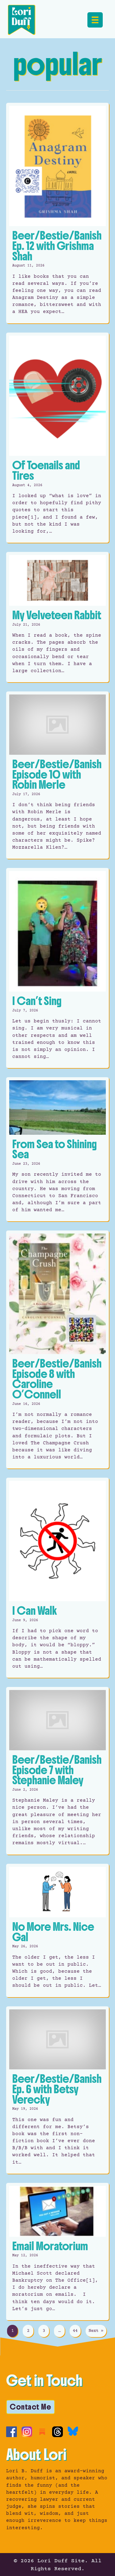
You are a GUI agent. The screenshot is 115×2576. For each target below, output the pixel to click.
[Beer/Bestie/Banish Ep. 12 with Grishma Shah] (57, 213)
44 (75, 2331)
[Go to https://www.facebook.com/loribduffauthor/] (11, 2432)
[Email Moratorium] (57, 2252)
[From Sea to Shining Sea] (57, 1149)
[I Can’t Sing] (57, 968)
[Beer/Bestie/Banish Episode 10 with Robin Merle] (57, 775)
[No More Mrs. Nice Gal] (57, 1930)
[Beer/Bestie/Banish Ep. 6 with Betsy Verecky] (57, 2090)
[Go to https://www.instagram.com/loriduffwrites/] (27, 2432)
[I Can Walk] (57, 1578)
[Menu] (95, 20)
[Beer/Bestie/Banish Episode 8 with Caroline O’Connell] (57, 1349)
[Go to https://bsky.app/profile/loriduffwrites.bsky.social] (73, 2431)
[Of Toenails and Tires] (57, 438)
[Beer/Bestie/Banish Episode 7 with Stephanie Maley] (57, 1771)
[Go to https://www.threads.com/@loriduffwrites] (57, 2432)
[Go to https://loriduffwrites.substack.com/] (42, 2432)
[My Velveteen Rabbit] (57, 617)
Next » (96, 2331)
